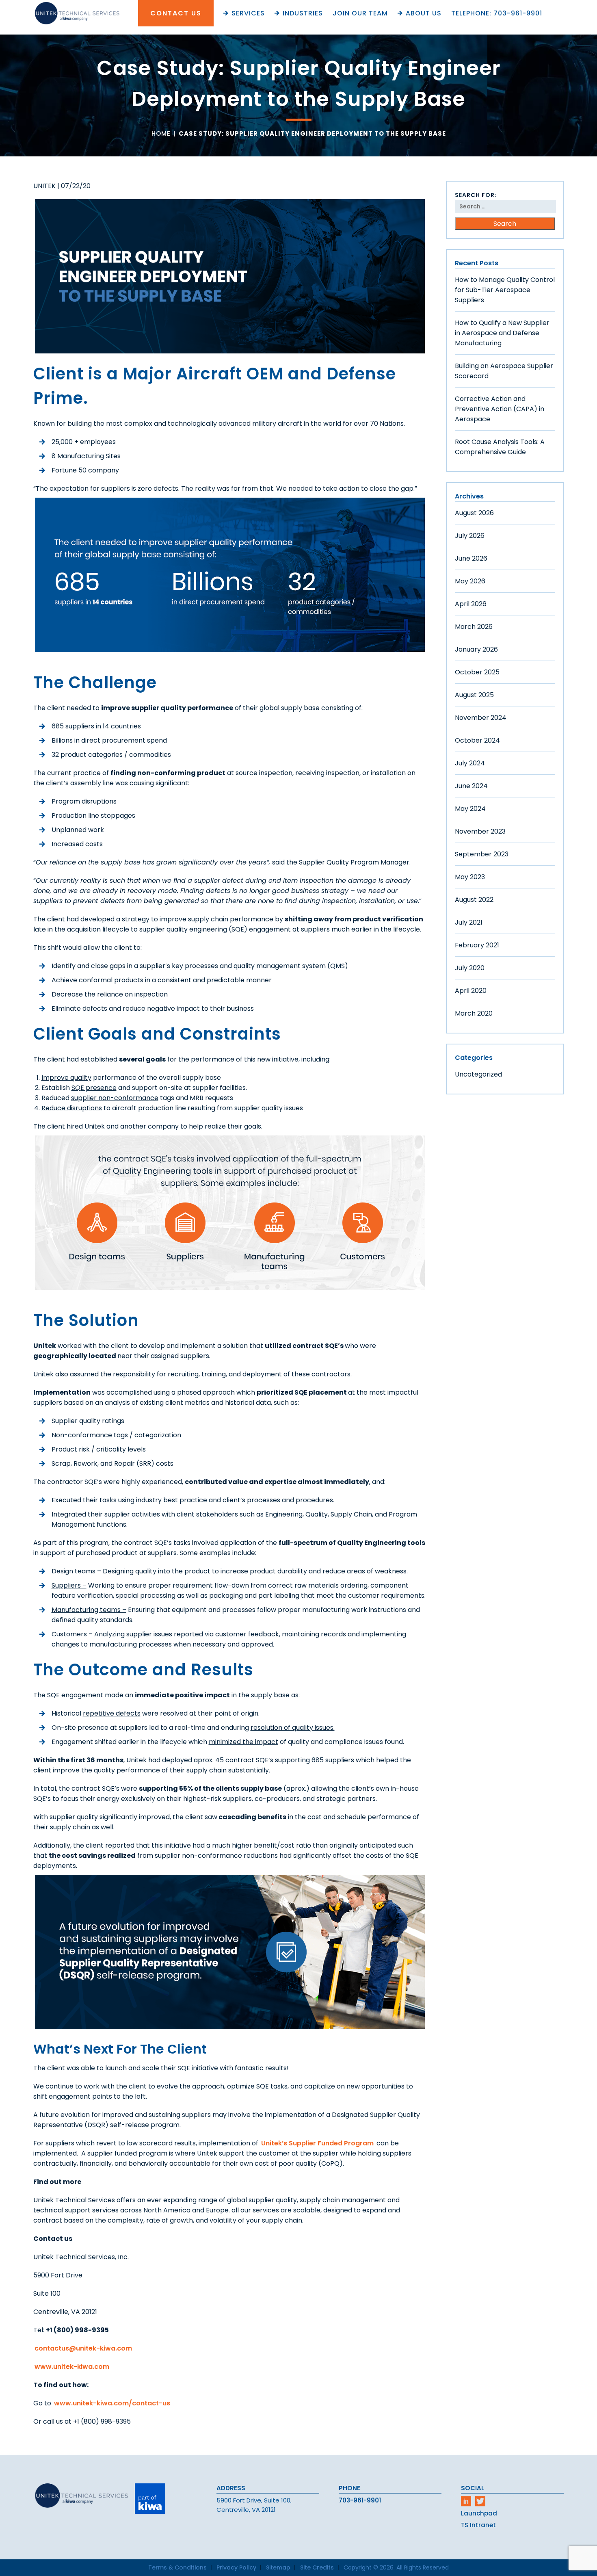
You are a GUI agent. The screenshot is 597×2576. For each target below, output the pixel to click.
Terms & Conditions (177, 2567)
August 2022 (474, 900)
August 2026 (474, 513)
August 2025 (474, 695)
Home (161, 133)
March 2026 (474, 627)
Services (248, 13)
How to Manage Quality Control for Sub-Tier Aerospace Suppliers (505, 290)
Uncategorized (478, 1074)
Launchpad (479, 2513)
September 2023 (482, 854)
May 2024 (470, 809)
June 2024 (471, 786)
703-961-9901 (360, 2500)
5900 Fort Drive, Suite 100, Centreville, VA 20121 (254, 2505)
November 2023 (480, 831)
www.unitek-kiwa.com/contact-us (112, 2403)
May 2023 (470, 877)
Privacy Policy (236, 2567)
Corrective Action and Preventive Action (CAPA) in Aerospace (500, 409)
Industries (303, 13)
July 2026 (470, 536)
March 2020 (474, 1013)
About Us (424, 13)
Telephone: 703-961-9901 (497, 13)
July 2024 (470, 763)
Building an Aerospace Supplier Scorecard (504, 371)
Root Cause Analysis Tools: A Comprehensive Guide (500, 447)
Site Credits (317, 2567)
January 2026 (476, 649)
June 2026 (471, 558)
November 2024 (481, 718)
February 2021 (477, 945)
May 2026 (470, 581)
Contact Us (176, 13)
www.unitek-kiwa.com (72, 2367)
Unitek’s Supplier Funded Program (317, 2143)
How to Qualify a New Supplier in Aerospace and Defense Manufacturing (502, 333)
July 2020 (470, 968)
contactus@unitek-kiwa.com (83, 2348)
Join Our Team (360, 13)
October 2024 (477, 740)
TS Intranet (478, 2525)
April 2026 (471, 604)
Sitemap (278, 2567)
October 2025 (477, 672)
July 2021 (469, 922)
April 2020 (471, 991)
